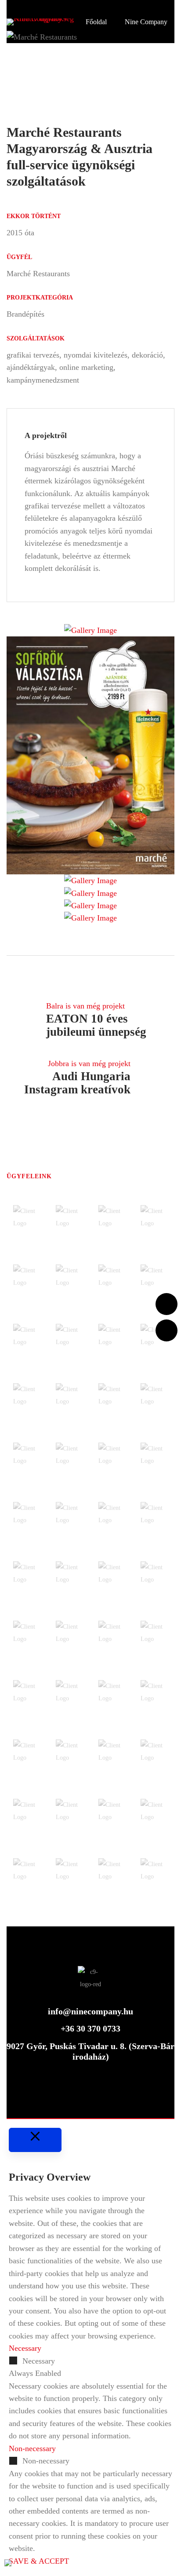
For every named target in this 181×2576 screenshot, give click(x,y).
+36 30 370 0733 (90, 2028)
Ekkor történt (34, 216)
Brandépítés (25, 314)
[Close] (35, 2140)
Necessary (39, 2361)
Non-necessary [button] (32, 2448)
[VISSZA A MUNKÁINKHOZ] (167, 1304)
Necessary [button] (25, 2348)
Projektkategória (40, 298)
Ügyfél (19, 257)
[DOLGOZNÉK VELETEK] (167, 1330)
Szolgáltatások (36, 338)
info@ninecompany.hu (90, 2011)
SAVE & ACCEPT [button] (39, 2561)
